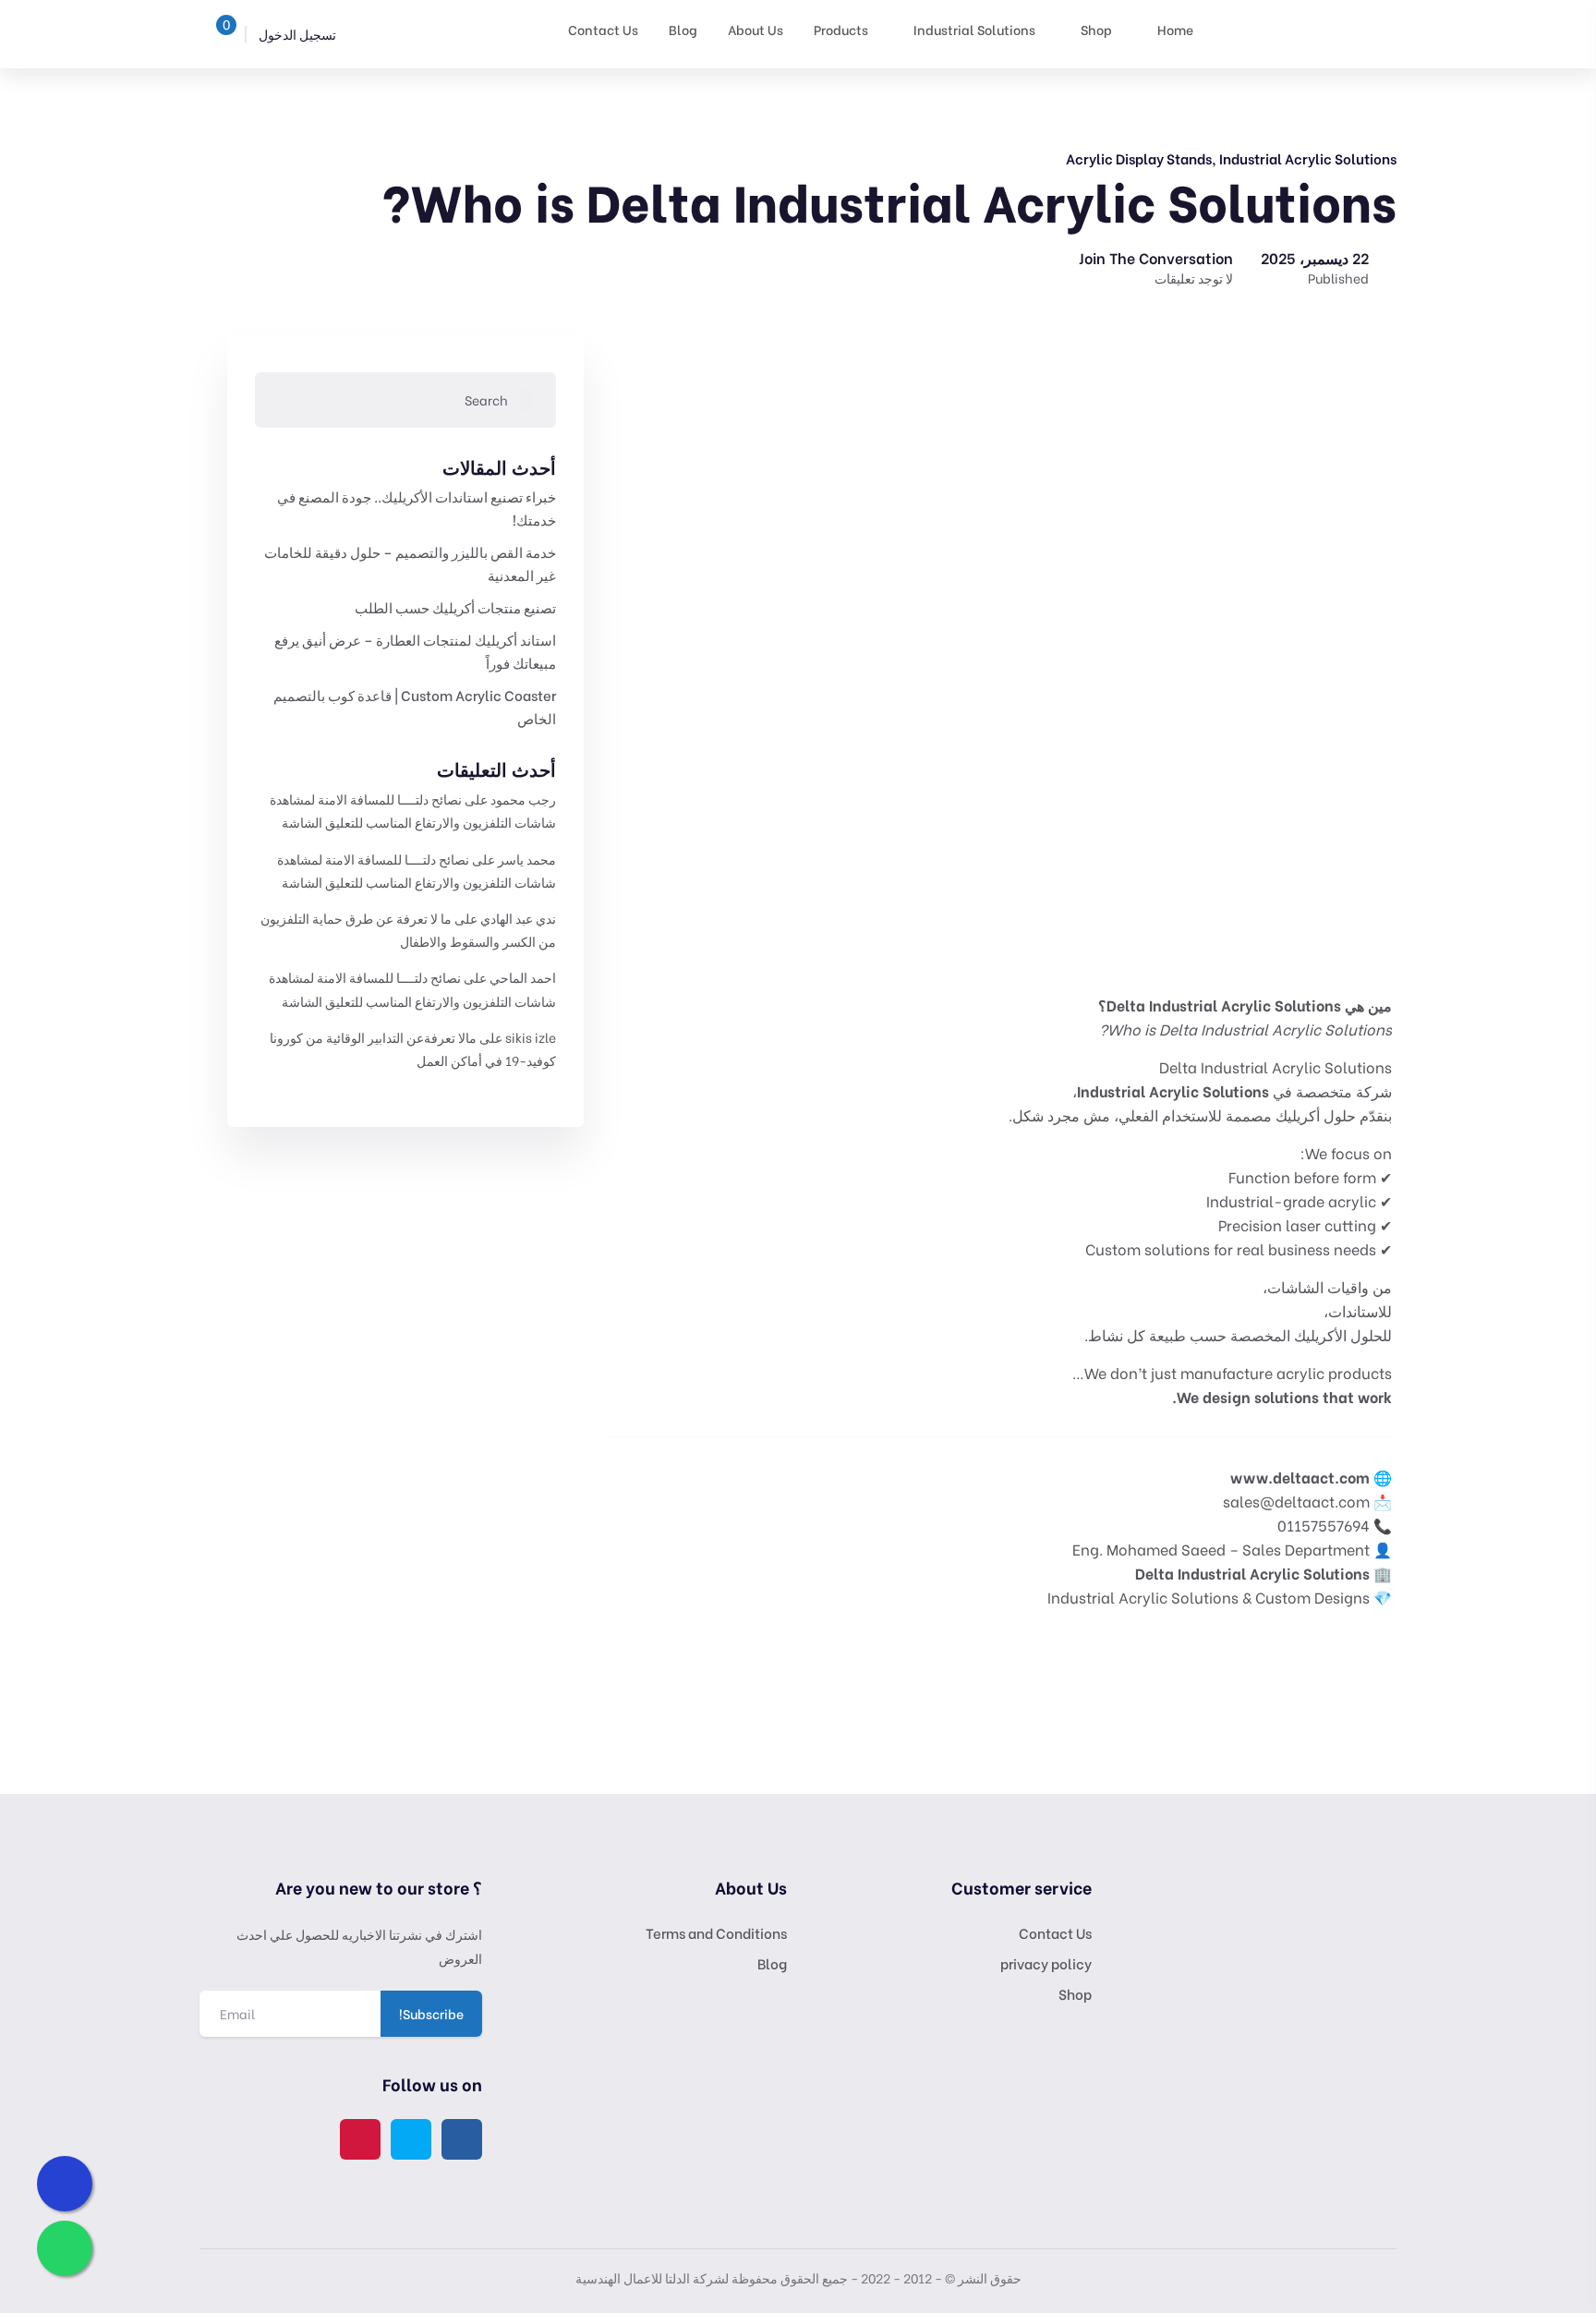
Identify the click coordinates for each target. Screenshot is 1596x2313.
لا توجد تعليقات (1194, 278)
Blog (683, 29)
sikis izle (531, 1037)
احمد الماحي (523, 977)
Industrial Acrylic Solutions (1308, 158)
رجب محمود (523, 799)
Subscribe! (431, 2013)
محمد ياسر (527, 859)
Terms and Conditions (716, 1932)
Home (1175, 29)
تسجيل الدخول (299, 34)
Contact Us (603, 29)
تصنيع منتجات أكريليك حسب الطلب (455, 607)
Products (841, 29)
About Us (756, 29)
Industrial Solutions (974, 29)
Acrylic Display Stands (1139, 158)
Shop (1096, 29)
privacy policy (1046, 1963)
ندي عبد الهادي (518, 918)
